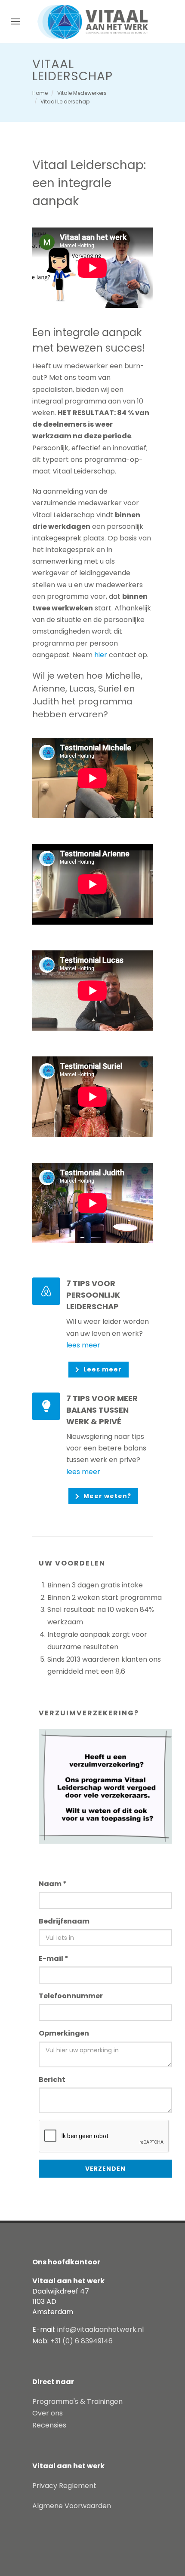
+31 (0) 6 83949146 (82, 2341)
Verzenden (105, 2169)
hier (101, 655)
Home (40, 93)
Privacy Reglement (64, 2486)
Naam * (53, 1884)
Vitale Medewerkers (82, 93)
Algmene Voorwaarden (72, 2506)
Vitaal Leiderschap (65, 102)
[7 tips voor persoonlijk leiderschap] (46, 1291)
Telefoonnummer (71, 1996)
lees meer (83, 1345)
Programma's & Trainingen (77, 2402)
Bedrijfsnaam (64, 1921)
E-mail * (54, 1959)
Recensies (49, 2425)
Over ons (48, 2413)
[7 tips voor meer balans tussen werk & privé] (46, 1406)
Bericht (52, 2080)
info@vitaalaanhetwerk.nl (100, 2329)
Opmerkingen (64, 2033)
